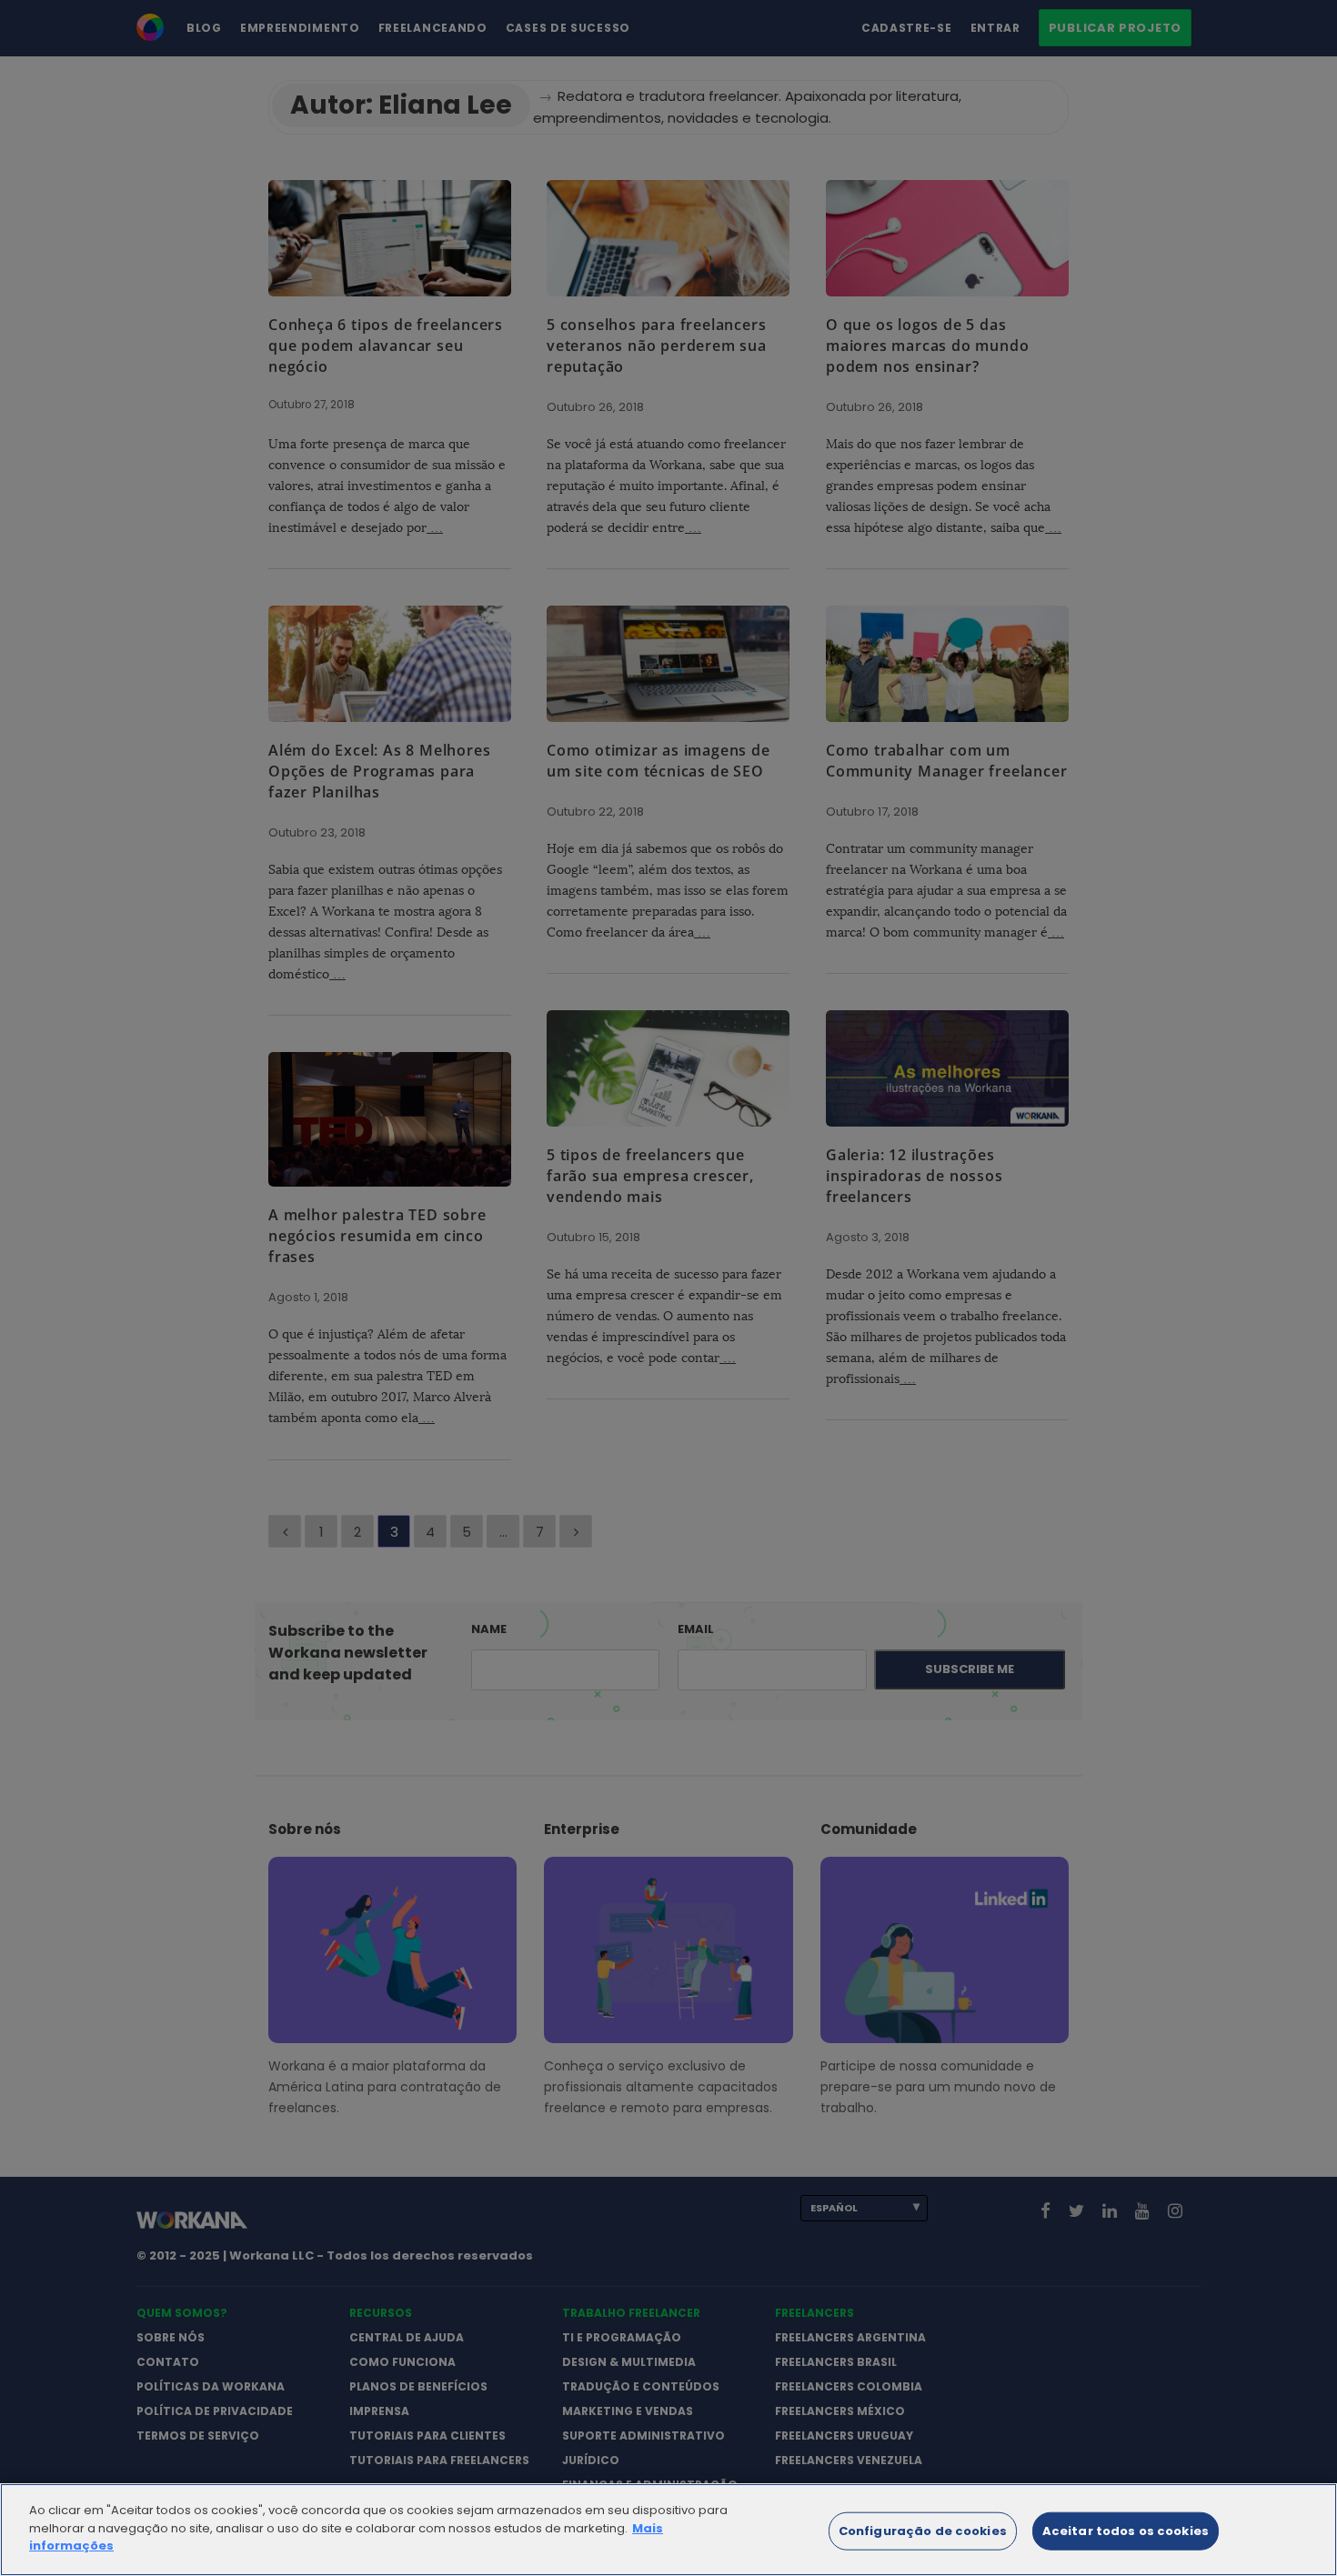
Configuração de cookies (923, 2531)
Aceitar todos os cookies (1126, 2531)
